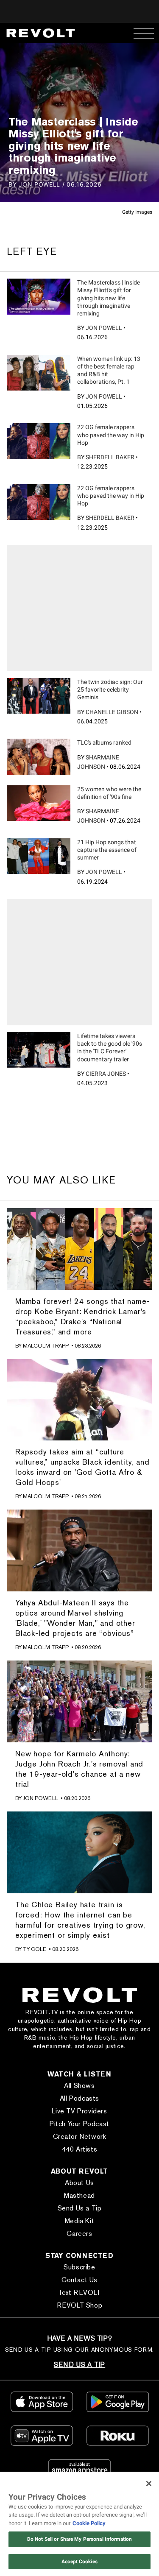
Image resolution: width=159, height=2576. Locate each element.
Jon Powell (104, 328)
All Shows (79, 2086)
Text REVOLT (79, 2293)
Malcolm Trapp (46, 1346)
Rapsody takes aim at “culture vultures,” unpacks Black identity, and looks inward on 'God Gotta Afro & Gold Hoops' (82, 1467)
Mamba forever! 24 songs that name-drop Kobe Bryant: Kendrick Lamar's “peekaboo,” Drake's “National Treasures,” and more (82, 1316)
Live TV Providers (79, 2111)
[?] (39, 296)
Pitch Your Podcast (79, 2124)
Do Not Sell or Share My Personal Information (79, 2539)
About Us (79, 2183)
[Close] (149, 2484)
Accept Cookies (79, 2562)
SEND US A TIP (79, 2365)
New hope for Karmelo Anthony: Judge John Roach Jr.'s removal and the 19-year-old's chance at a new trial (79, 1769)
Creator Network (80, 2136)
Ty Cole (35, 1949)
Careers (79, 2234)
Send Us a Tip (80, 2208)
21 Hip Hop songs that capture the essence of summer (107, 850)
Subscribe (79, 2267)
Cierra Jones (106, 1074)
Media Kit (79, 2221)
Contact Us (79, 2280)
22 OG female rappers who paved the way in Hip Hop (111, 435)
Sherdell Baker (110, 457)
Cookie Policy (89, 2523)
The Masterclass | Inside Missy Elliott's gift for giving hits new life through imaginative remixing (109, 298)
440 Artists (80, 2149)
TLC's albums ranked (104, 742)
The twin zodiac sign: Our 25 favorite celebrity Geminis (110, 689)
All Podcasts (79, 2098)
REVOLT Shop (80, 2305)
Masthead (79, 2195)
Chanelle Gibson (112, 712)
